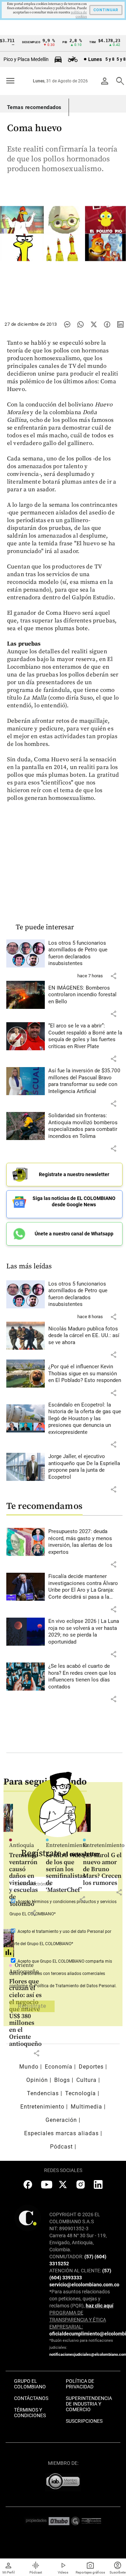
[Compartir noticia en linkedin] (120, 324)
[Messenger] (67, 324)
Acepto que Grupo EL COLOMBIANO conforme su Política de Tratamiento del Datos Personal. (63, 1974)
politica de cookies (79, 14)
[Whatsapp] (80, 324)
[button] (113, 976)
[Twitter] (94, 324)
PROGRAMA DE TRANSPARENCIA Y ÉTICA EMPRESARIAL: (78, 2320)
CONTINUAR (106, 10)
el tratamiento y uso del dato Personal (67, 1931)
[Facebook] (107, 324)
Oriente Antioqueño (24, 1968)
